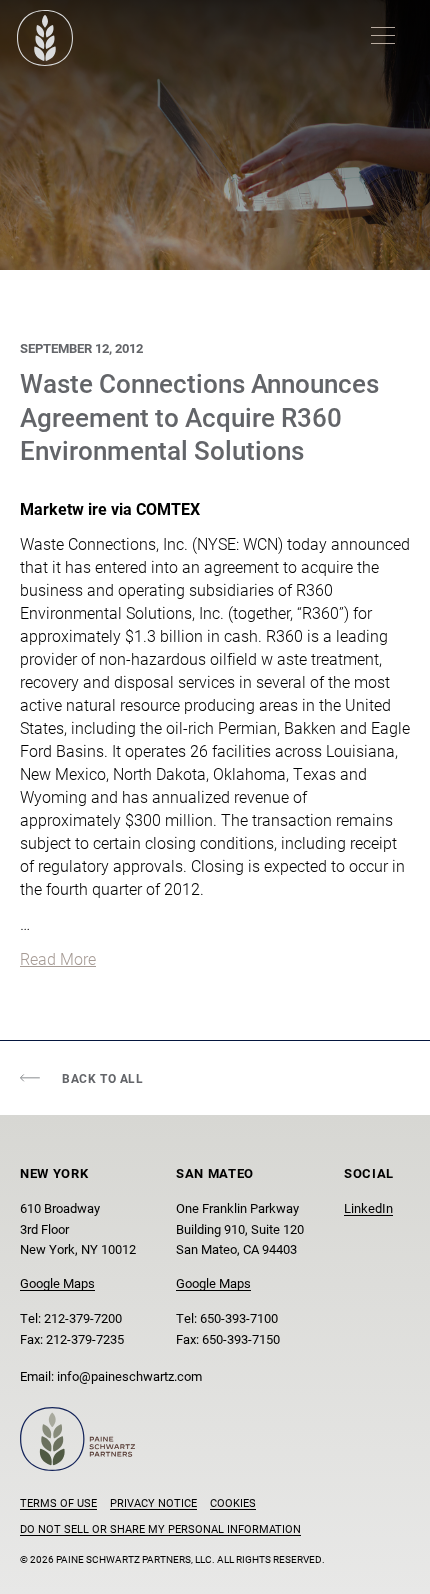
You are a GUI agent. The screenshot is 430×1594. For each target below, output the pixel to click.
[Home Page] (45, 37)
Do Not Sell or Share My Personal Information (160, 1528)
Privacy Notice (153, 1502)
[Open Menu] (383, 35)
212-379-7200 (83, 1317)
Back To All (103, 1078)
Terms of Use (58, 1502)
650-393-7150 (241, 1338)
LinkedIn (368, 1207)
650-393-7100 (239, 1317)
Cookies (233, 1502)
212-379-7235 (85, 1338)
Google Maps (57, 1282)
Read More (58, 958)
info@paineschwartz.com (129, 1375)
